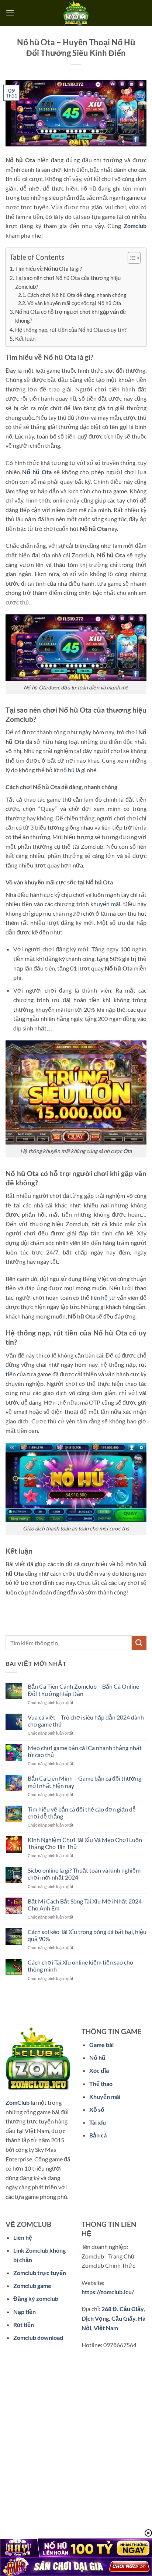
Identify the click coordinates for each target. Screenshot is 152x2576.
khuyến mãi (105, 904)
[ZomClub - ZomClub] (76, 13)
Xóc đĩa (99, 2070)
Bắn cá (98, 2135)
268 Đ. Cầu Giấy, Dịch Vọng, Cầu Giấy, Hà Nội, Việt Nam (113, 2318)
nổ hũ (67, 770)
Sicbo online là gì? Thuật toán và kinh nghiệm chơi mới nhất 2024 (84, 1874)
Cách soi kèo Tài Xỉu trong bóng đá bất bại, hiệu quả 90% (87, 1935)
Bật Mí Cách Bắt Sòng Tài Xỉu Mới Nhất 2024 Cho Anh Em (85, 1905)
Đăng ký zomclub (36, 2298)
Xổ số (97, 2109)
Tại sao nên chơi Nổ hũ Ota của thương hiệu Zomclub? (68, 282)
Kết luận (25, 338)
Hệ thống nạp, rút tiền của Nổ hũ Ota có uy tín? (71, 330)
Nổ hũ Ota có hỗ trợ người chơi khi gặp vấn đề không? (70, 316)
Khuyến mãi (105, 2096)
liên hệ (99, 1297)
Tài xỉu (98, 2122)
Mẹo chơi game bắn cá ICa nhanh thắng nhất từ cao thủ (85, 1751)
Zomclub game (32, 2286)
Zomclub (135, 226)
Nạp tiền (25, 2312)
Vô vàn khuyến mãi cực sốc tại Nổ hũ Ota (74, 303)
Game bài (101, 2045)
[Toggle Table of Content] (130, 258)
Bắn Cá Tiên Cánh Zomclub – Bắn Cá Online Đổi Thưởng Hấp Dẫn (83, 1690)
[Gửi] (139, 1643)
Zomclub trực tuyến (40, 2273)
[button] (10, 13)
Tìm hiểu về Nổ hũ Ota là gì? (49, 269)
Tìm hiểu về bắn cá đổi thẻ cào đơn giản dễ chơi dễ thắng (82, 1813)
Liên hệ (23, 2237)
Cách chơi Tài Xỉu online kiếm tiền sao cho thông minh (80, 1966)
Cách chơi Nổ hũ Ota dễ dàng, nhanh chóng (77, 295)
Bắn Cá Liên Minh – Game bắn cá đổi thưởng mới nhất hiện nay (84, 1782)
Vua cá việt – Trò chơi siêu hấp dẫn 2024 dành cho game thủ (86, 1721)
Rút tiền (24, 2325)
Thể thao (101, 2084)
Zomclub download (38, 2337)
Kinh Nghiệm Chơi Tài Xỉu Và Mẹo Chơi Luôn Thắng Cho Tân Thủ (85, 1843)
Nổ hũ (97, 2057)
